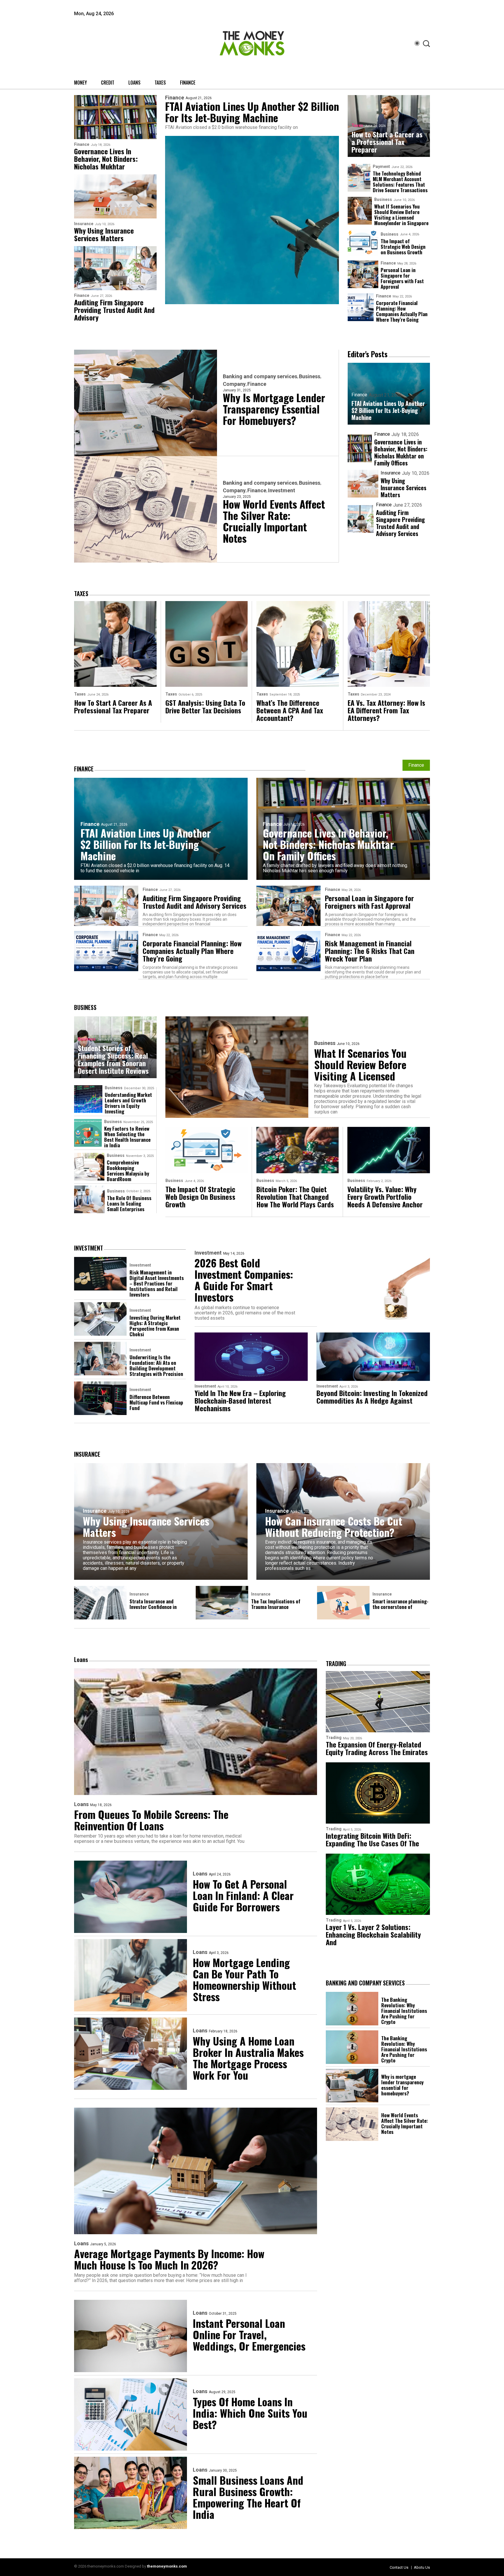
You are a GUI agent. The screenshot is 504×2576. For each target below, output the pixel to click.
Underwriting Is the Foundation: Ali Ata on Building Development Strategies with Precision (156, 1365)
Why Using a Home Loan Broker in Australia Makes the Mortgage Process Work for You (248, 2058)
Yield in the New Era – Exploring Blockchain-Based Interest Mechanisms (240, 1400)
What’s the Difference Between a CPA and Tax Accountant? (290, 710)
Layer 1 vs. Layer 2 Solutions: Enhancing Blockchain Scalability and (373, 1934)
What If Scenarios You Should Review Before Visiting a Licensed (360, 1064)
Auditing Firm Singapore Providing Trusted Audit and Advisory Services (400, 523)
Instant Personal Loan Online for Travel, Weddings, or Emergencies (249, 2334)
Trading (334, 1738)
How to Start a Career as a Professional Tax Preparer (387, 142)
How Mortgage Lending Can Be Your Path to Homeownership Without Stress (244, 1979)
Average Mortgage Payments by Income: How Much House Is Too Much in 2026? (169, 2259)
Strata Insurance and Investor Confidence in (153, 1604)
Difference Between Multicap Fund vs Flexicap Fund (156, 1402)
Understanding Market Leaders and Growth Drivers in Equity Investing (128, 1103)
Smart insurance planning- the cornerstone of (400, 1604)
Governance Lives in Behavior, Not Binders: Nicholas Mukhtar (106, 159)
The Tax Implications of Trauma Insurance (276, 1604)
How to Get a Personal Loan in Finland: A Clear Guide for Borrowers (243, 1895)
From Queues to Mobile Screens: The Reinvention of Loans (151, 1820)
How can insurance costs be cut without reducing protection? (334, 1526)
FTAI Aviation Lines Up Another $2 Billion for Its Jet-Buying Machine (252, 112)
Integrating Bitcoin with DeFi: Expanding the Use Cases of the (372, 1839)
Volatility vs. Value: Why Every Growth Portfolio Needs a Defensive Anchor (385, 1197)
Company (234, 384)
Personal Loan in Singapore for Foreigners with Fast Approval (402, 278)
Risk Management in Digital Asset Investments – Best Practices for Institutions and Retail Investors (157, 1283)
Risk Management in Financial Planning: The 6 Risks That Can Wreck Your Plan (370, 951)
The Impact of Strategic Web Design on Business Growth (403, 247)
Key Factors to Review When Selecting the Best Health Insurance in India (127, 1137)
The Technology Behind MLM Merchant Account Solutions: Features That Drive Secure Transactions (400, 182)
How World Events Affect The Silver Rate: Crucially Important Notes (274, 521)
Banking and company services (260, 376)
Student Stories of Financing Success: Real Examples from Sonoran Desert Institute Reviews (113, 1059)
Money (80, 83)
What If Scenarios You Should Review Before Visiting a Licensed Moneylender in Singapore (401, 215)
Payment (381, 167)
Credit (108, 83)
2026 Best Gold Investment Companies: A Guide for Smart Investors (244, 1280)
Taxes (160, 83)
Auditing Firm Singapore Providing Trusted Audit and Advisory (114, 310)
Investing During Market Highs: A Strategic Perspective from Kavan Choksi (155, 1326)
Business (383, 199)
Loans (134, 83)
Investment (282, 491)
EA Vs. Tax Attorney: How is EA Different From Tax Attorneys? (386, 710)
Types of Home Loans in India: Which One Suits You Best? (250, 2413)
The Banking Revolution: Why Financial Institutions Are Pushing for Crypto (404, 2011)
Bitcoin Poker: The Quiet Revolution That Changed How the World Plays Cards (295, 1197)
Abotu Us (422, 2567)
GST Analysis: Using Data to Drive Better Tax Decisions (205, 706)
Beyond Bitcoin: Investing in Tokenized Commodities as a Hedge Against (372, 1397)
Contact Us (399, 2567)
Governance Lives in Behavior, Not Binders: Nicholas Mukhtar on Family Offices (401, 452)
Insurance (84, 224)
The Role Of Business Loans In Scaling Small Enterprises (129, 1203)
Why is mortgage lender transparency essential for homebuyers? (274, 409)
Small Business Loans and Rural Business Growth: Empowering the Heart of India (248, 2497)
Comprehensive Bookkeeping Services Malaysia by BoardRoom (128, 1171)
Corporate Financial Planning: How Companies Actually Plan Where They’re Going (402, 311)
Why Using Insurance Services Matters (104, 234)
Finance (188, 83)
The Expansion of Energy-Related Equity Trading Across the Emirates (377, 1748)
